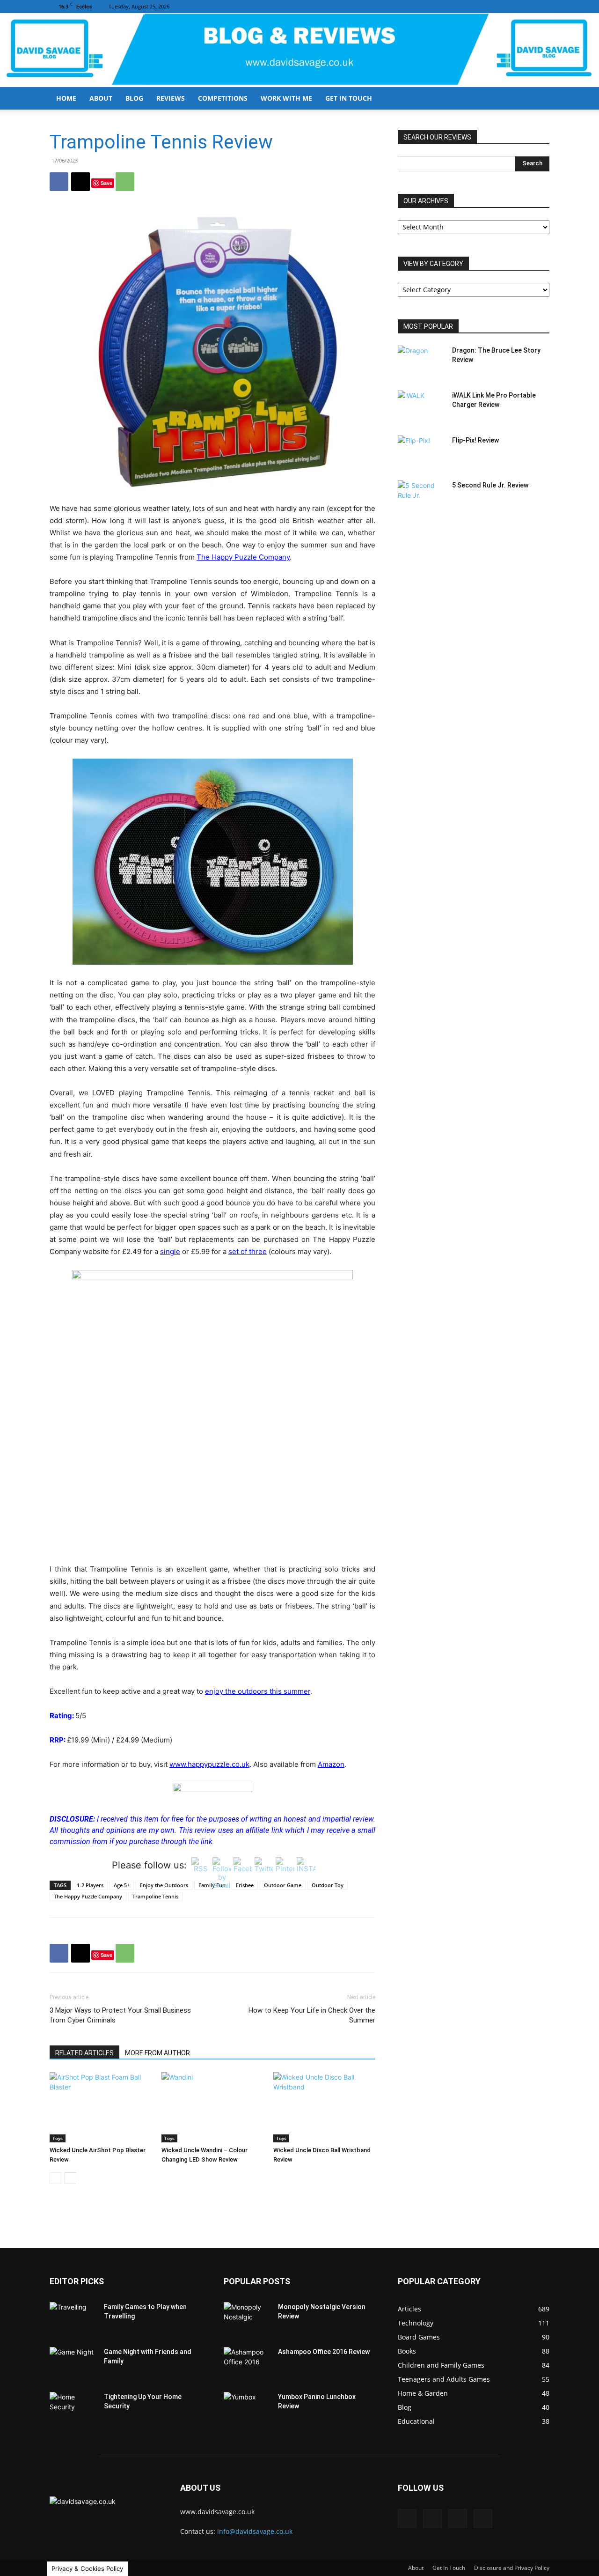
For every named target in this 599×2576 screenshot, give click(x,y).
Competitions (223, 98)
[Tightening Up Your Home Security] (73, 2408)
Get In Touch (349, 98)
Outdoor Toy (328, 1885)
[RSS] (527, 7)
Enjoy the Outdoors (164, 1885)
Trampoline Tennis (155, 1896)
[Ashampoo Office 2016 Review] (247, 2363)
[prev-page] (55, 2178)
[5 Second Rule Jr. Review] (421, 497)
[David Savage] (299, 50)
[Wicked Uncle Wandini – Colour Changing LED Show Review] (212, 2107)
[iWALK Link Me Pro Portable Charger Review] (421, 407)
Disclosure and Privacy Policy (512, 2568)
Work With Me (286, 98)
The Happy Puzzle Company (243, 557)
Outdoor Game (283, 1885)
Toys (58, 2138)
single (170, 1251)
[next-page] (70, 2178)
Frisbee (245, 1885)
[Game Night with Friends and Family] (73, 2363)
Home (66, 98)
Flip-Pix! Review (475, 440)
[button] (538, 99)
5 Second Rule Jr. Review (490, 485)
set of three (248, 1251)
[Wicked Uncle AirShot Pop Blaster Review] (101, 2107)
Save (106, 183)
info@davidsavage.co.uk (255, 2531)
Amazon (331, 1764)
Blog (134, 98)
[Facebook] (496, 7)
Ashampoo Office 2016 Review (324, 2352)
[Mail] (511, 7)
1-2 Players (90, 1885)
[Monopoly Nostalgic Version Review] (247, 2318)
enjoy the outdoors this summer (258, 1691)
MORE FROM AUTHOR (157, 2053)
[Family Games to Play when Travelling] (73, 2318)
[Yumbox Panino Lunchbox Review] (247, 2408)
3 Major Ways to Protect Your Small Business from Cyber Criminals (120, 2015)
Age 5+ (122, 1885)
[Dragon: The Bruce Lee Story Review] (421, 362)
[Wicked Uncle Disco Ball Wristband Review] (324, 2107)
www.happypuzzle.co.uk (209, 1764)
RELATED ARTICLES (84, 2053)
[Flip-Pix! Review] (421, 452)
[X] (542, 7)
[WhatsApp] (125, 182)
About (101, 98)
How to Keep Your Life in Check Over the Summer (312, 2015)
